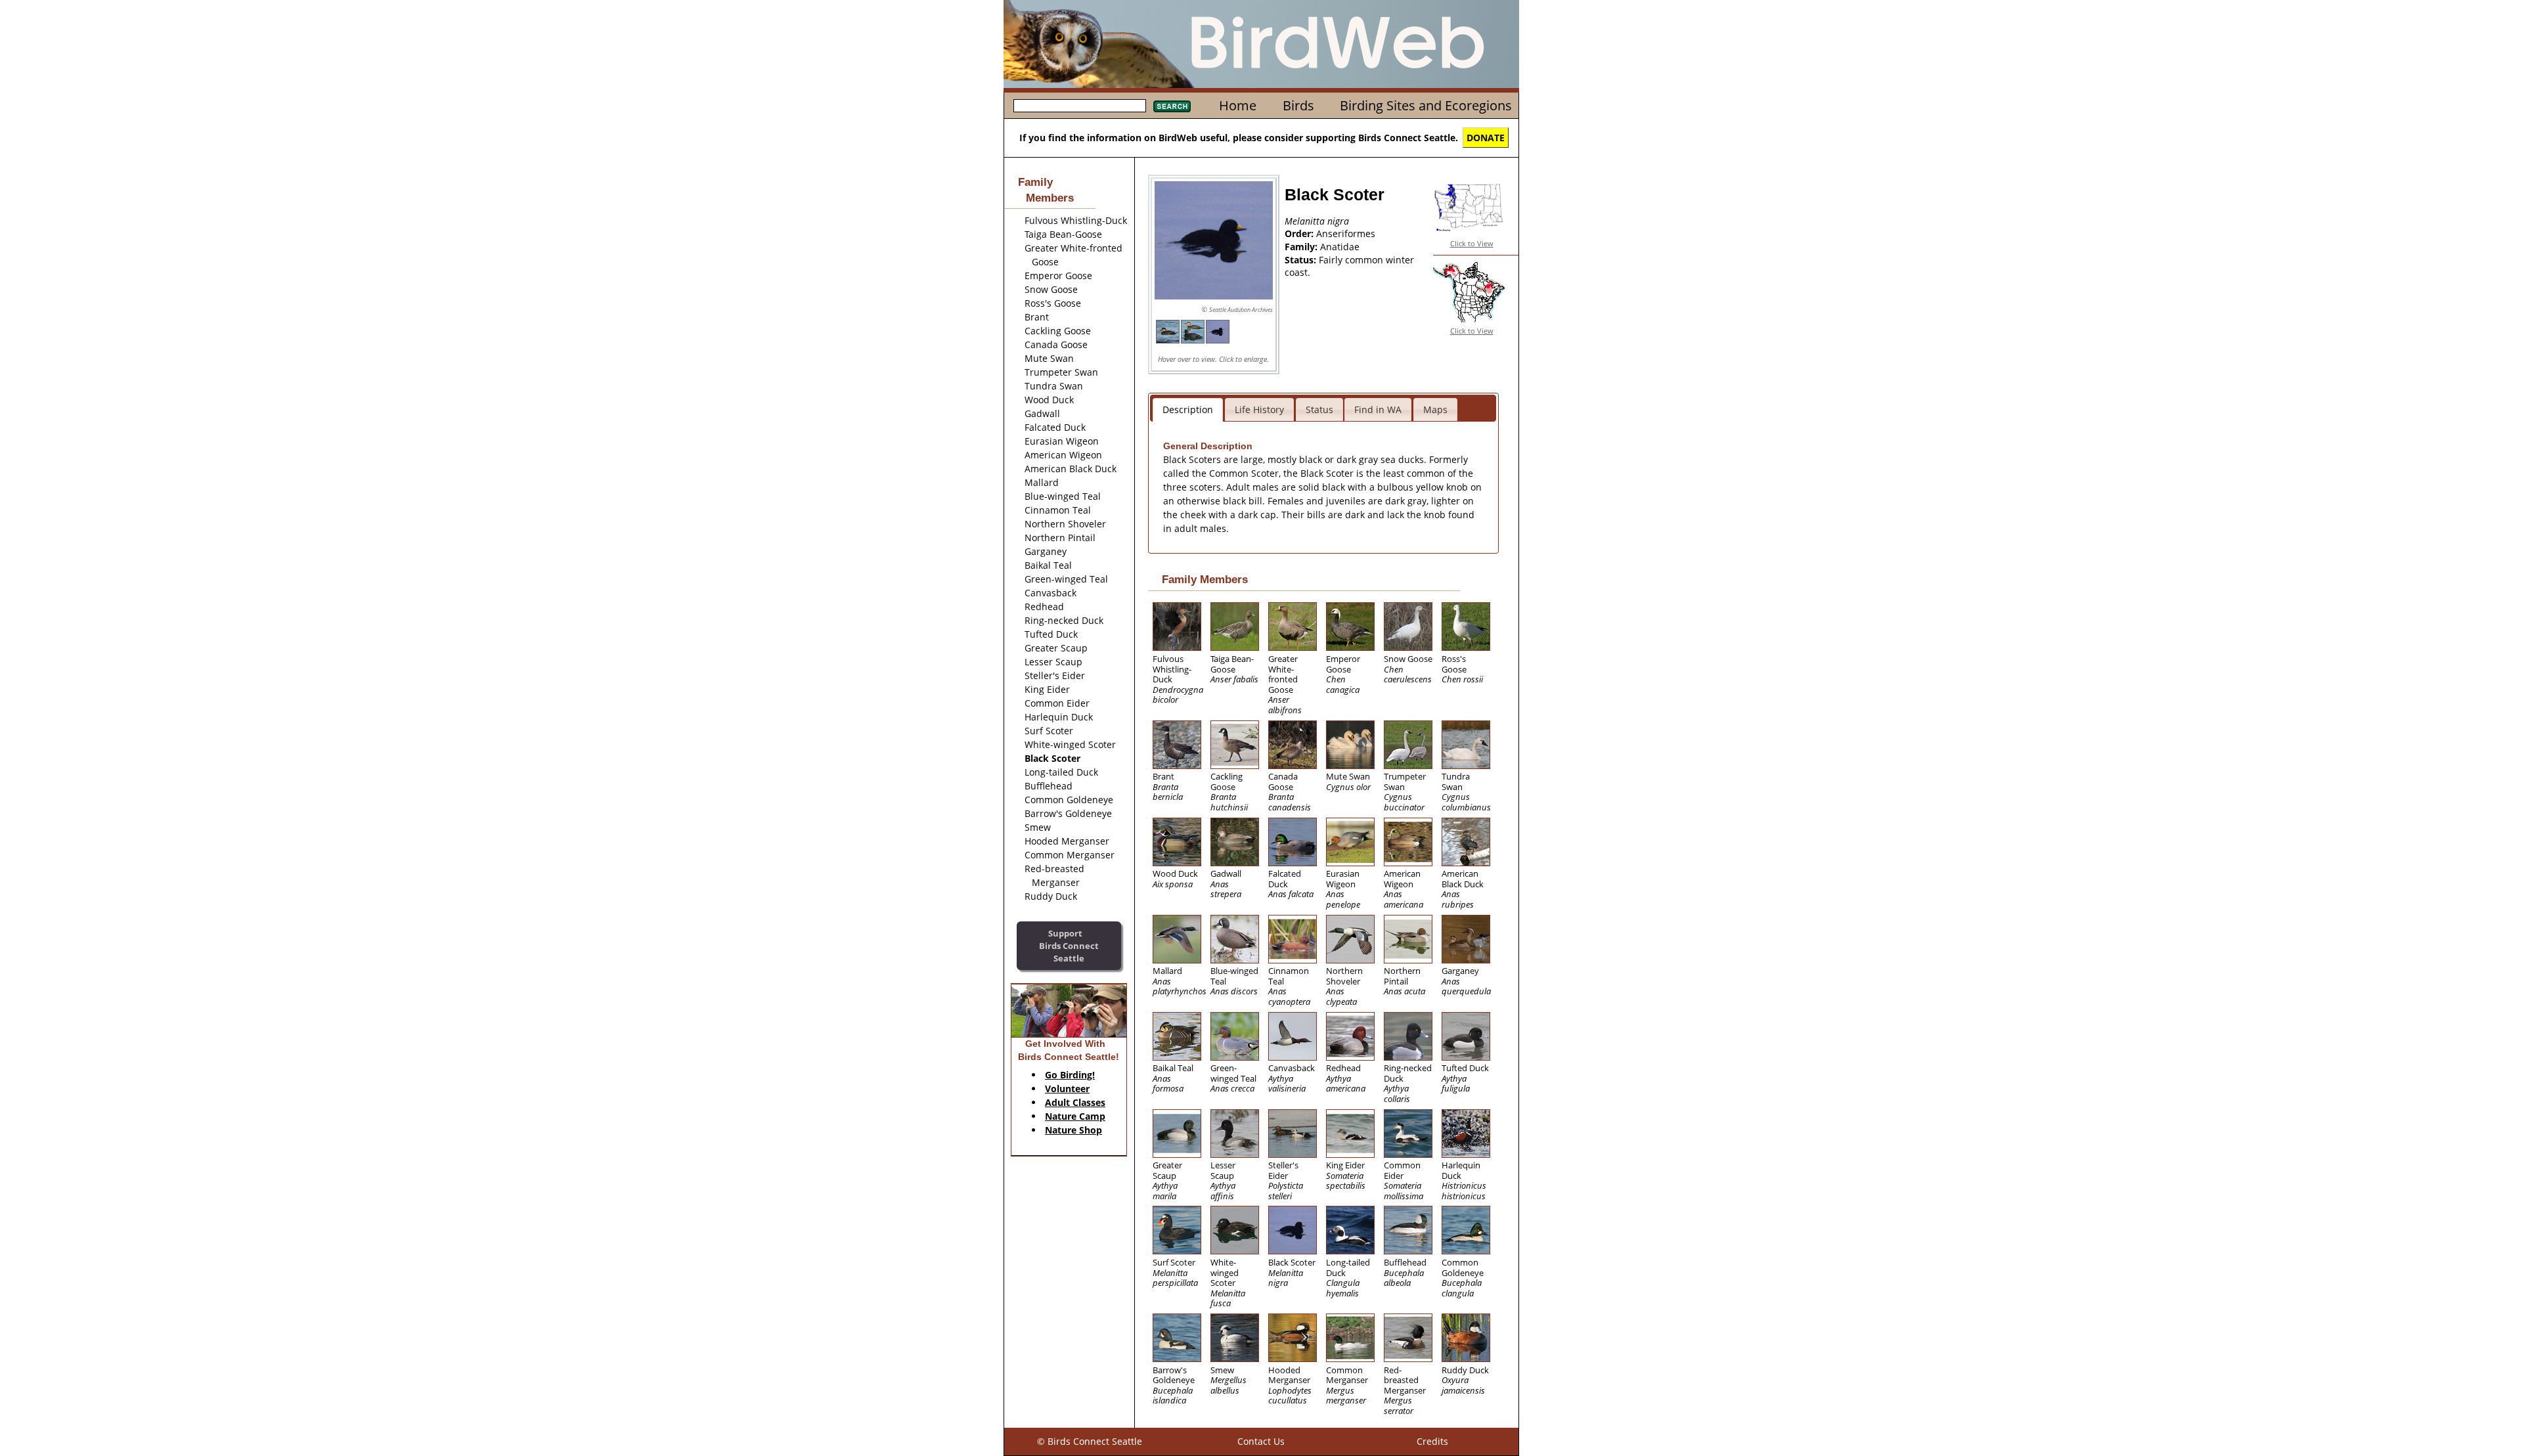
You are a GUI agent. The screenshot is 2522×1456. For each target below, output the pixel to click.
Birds (1298, 105)
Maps (1435, 409)
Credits (1432, 1441)
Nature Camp (1075, 1116)
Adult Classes (1075, 1102)
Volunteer (1067, 1089)
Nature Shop (1073, 1130)
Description (1188, 409)
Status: (1302, 260)
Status (1319, 409)
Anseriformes (1346, 233)
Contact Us (1261, 1441)
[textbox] (1080, 106)
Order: (1300, 233)
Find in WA (1378, 409)
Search (1172, 106)
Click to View (1472, 243)
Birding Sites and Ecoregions (1426, 105)
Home (1238, 105)
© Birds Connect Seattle (1090, 1441)
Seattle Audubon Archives (1241, 310)
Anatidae (1340, 247)
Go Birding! (1070, 1075)
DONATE (1486, 138)
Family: (1302, 247)
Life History (1259, 409)
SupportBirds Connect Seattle (1069, 945)
